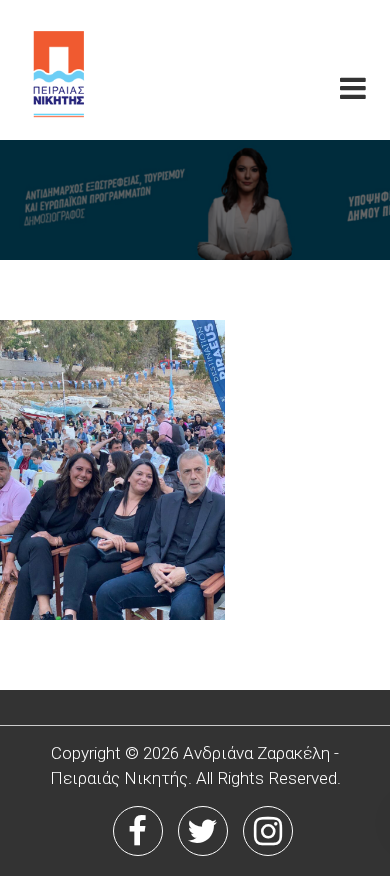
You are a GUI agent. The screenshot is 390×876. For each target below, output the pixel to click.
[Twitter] (203, 831)
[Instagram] (268, 831)
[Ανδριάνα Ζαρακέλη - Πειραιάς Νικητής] (95, 70)
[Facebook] (138, 831)
